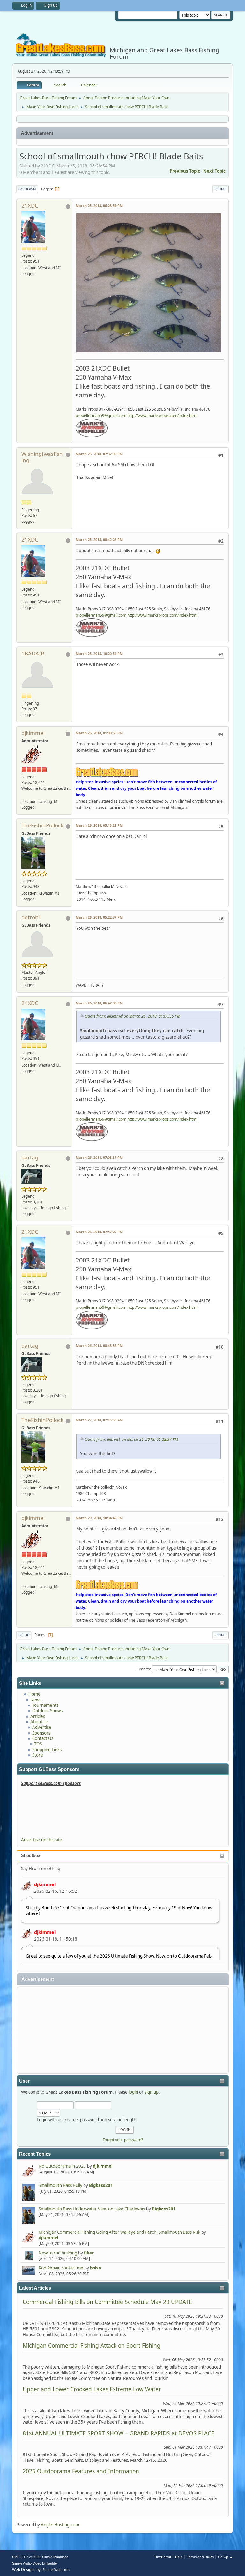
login (133, 2092)
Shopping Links (47, 1750)
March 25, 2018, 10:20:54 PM (99, 653)
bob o (96, 2268)
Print (221, 189)
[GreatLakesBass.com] (24, 795)
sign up (152, 2092)
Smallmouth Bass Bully (60, 2185)
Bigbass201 (101, 2185)
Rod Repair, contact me (61, 2268)
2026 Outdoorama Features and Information (81, 2471)
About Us (39, 1722)
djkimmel (45, 1884)
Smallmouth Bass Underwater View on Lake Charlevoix (92, 2209)
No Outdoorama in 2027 (62, 2166)
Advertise (42, 1727)
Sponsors (41, 1733)
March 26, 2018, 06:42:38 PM (99, 1003)
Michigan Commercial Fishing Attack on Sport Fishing (92, 2345)
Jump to (143, 1669)
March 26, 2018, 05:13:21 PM (99, 825)
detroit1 (31, 917)
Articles (38, 1716)
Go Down (27, 189)
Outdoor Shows (47, 1711)
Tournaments (45, 1705)
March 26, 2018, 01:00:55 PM (99, 733)
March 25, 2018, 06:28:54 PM (99, 206)
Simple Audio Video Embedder (35, 2563)
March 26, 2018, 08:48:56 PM (99, 1346)
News (36, 1700)
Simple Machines (55, 2557)
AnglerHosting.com (60, 2525)
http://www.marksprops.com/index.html (162, 415)
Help (179, 2557)
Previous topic (185, 171)
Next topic (214, 171)
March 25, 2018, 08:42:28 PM (99, 540)
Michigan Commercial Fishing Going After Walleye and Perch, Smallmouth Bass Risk (119, 2232)
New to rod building (58, 2253)
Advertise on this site (42, 1840)
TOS (38, 1744)
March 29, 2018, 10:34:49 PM (99, 1518)
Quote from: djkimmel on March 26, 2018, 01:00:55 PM (133, 1016)
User (24, 2081)
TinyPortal (163, 2557)
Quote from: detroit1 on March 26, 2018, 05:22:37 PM (131, 1439)
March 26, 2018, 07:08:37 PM (99, 1157)
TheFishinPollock (42, 825)
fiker (89, 2253)
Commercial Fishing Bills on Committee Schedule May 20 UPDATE (107, 2302)
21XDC (30, 206)
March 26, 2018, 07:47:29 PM (99, 1232)
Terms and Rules (200, 2557)
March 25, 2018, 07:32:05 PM (99, 454)
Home (34, 1694)
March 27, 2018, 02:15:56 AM (99, 1420)
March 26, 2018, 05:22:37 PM (99, 917)
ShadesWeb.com (56, 2569)
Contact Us (43, 1738)
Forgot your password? (123, 2140)
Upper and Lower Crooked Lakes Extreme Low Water (92, 2389)
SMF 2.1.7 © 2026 (26, 2557)
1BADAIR (33, 653)
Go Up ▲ (225, 2557)
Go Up (24, 1635)
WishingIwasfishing (42, 457)
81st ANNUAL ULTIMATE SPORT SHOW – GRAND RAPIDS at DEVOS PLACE (119, 2433)
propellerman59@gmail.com (101, 415)
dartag (30, 1157)
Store (38, 1755)
